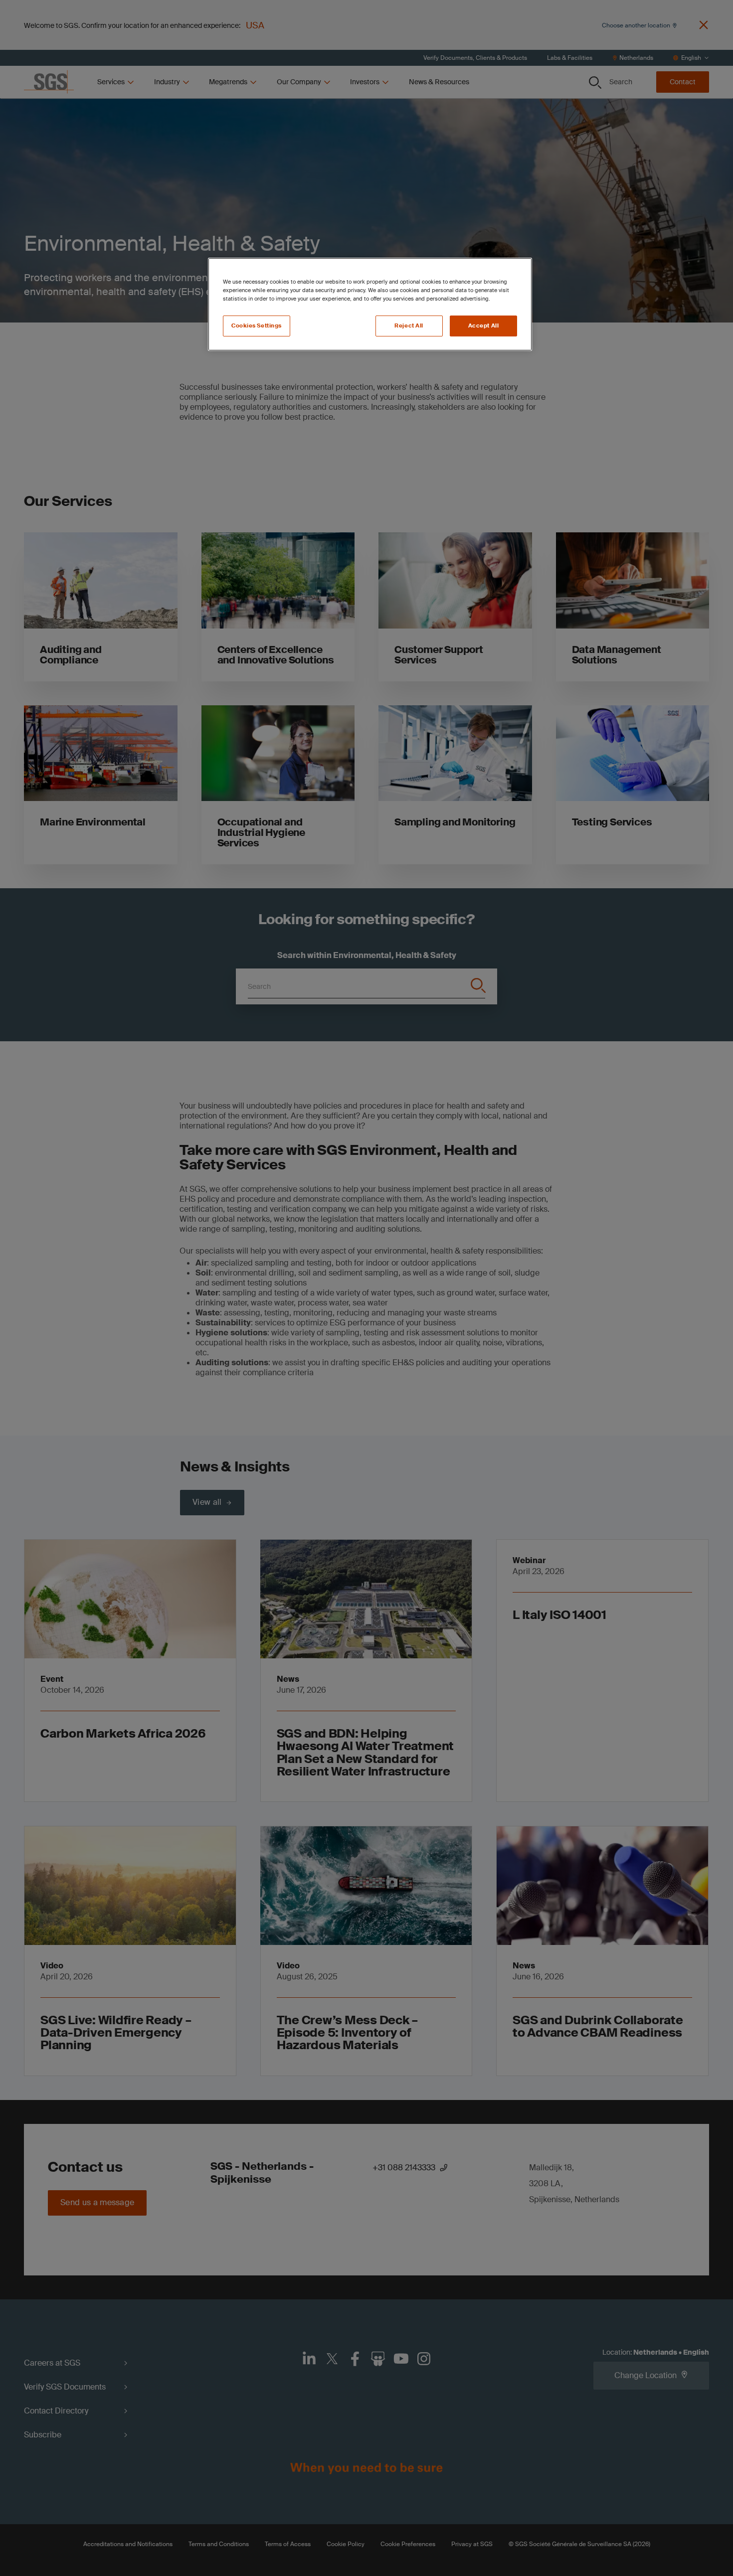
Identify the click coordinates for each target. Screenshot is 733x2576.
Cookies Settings (257, 326)
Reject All (409, 326)
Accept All (484, 326)
